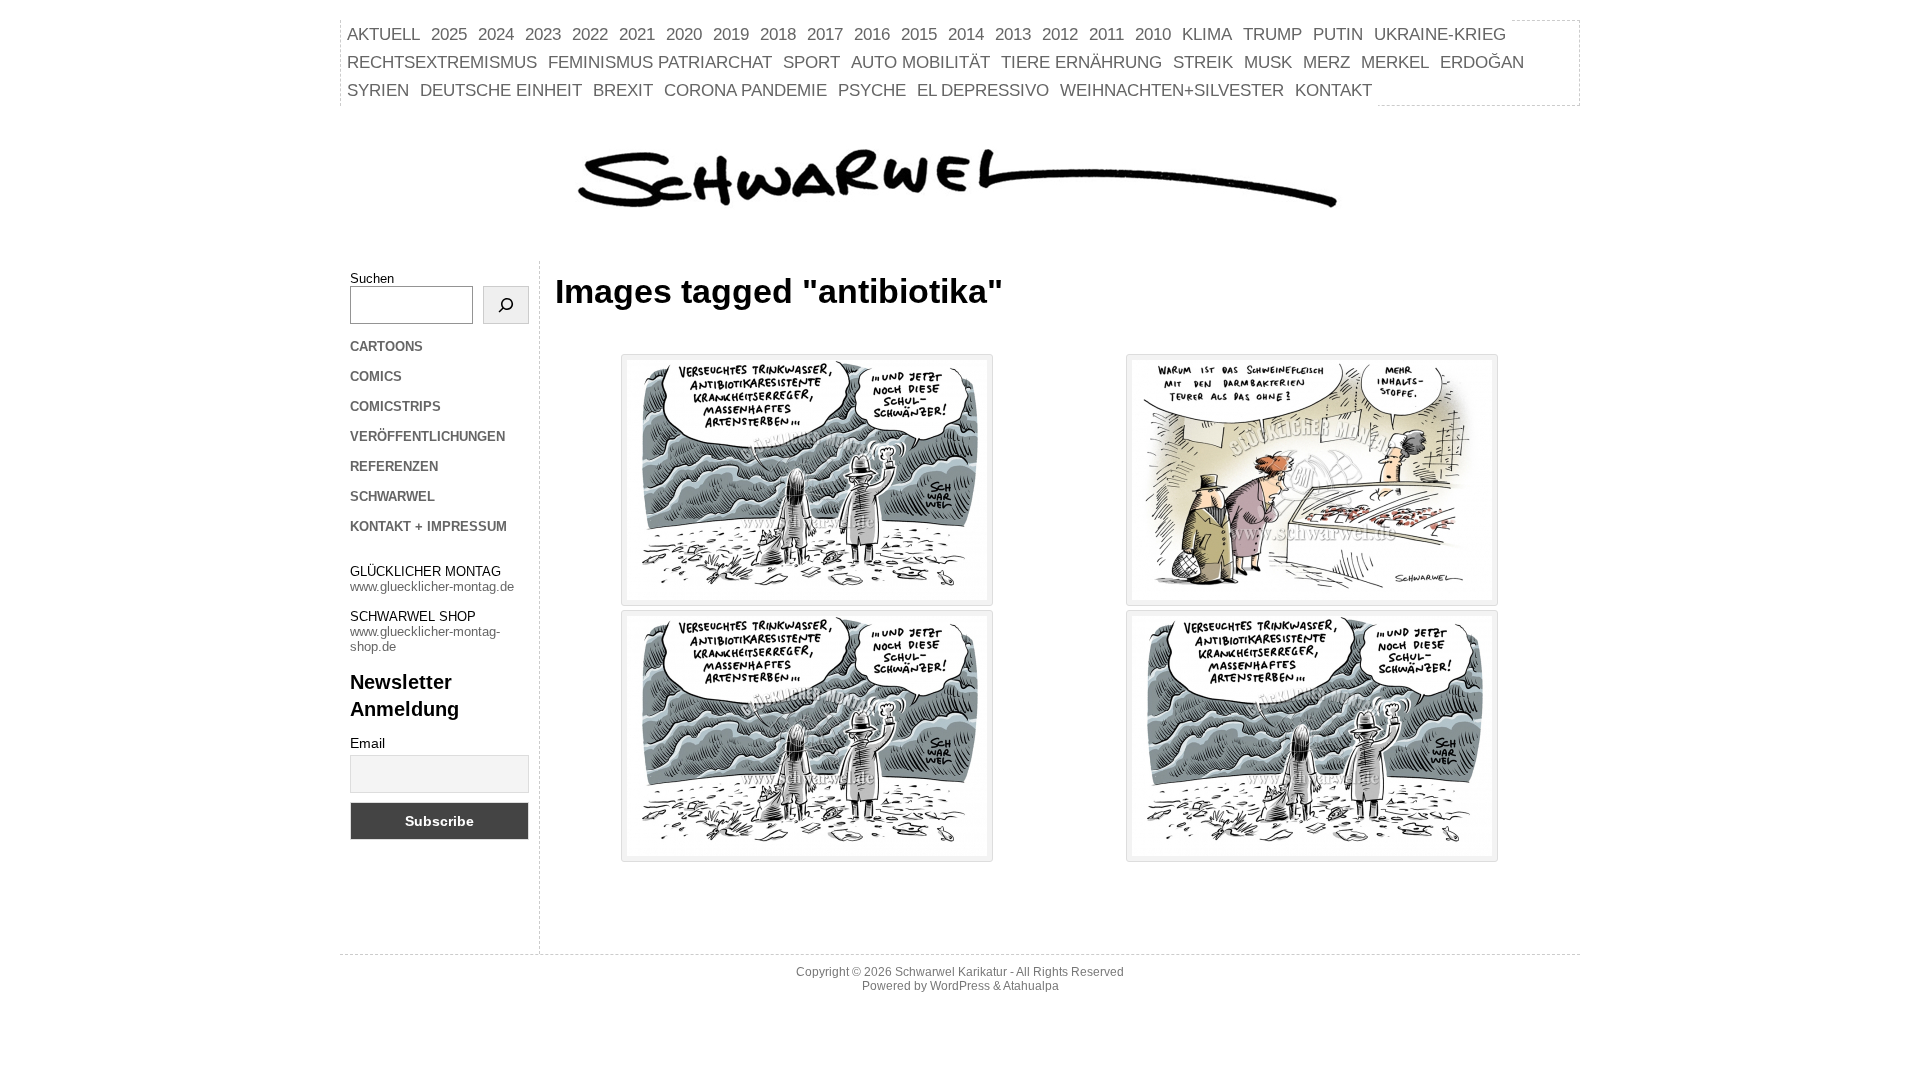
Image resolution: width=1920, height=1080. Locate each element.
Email (367, 743)
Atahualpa (1031, 986)
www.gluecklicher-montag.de (432, 586)
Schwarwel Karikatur (951, 972)
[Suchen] (506, 305)
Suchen (372, 278)
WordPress (960, 986)
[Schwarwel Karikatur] (960, 181)
